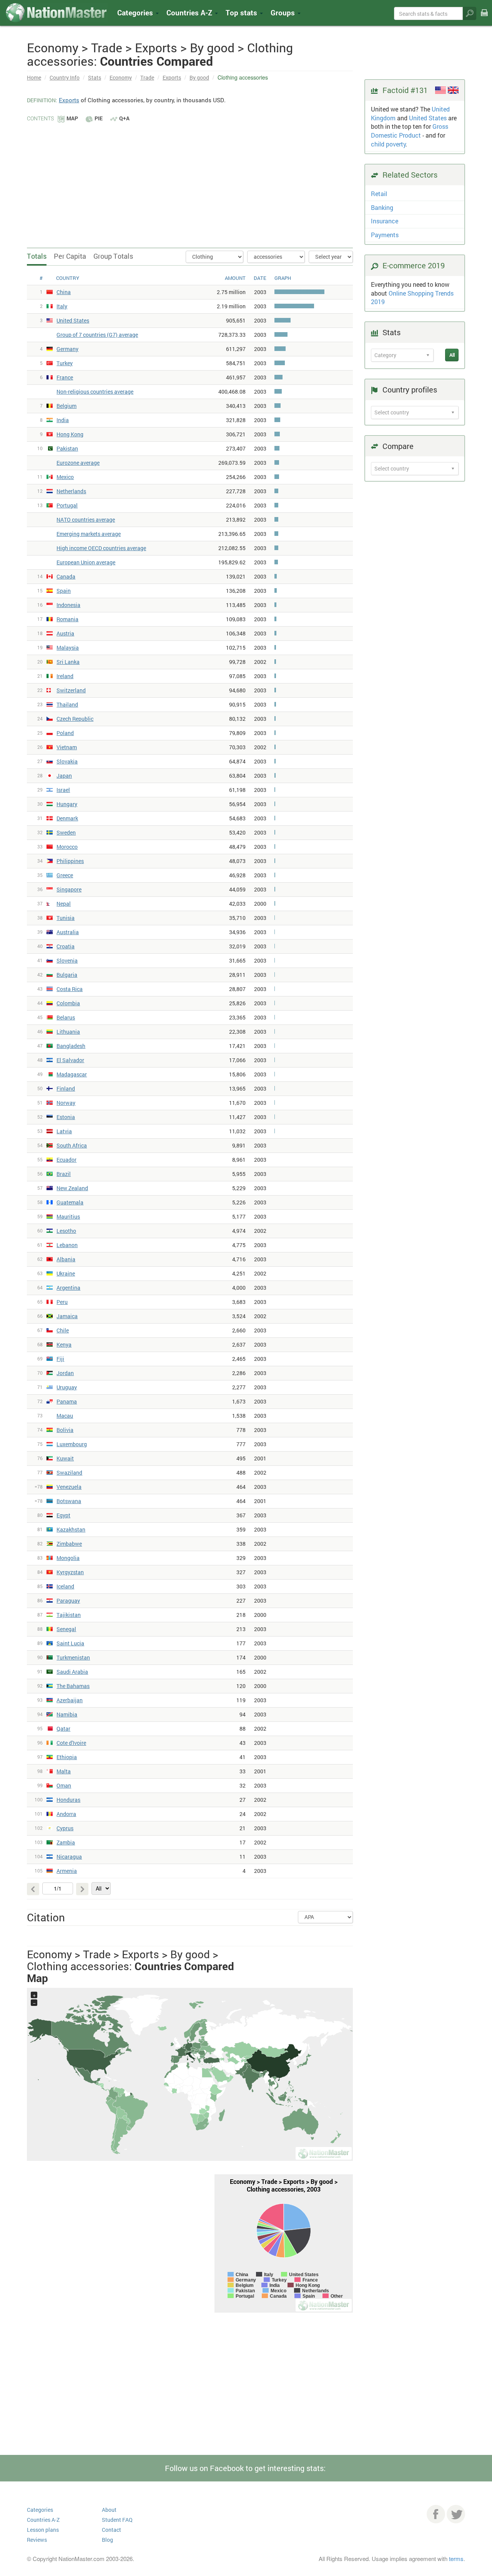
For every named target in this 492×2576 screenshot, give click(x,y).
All (452, 355)
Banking (382, 207)
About (109, 2510)
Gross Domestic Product (410, 131)
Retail (379, 194)
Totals (37, 256)
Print (484, 18)
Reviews (37, 2540)
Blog (107, 2540)
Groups (284, 12)
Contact (111, 2530)
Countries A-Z (43, 2520)
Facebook (436, 2514)
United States (428, 118)
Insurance (385, 221)
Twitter (456, 2514)
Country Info (65, 77)
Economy (121, 77)
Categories (136, 12)
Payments (385, 235)
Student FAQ (117, 2520)
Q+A (124, 118)
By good (199, 77)
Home (34, 77)
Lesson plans (43, 2530)
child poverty (388, 144)
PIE (99, 118)
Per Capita (70, 256)
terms (456, 2559)
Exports (172, 77)
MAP (72, 118)
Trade (147, 77)
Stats (95, 77)
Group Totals (113, 256)
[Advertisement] (190, 181)
